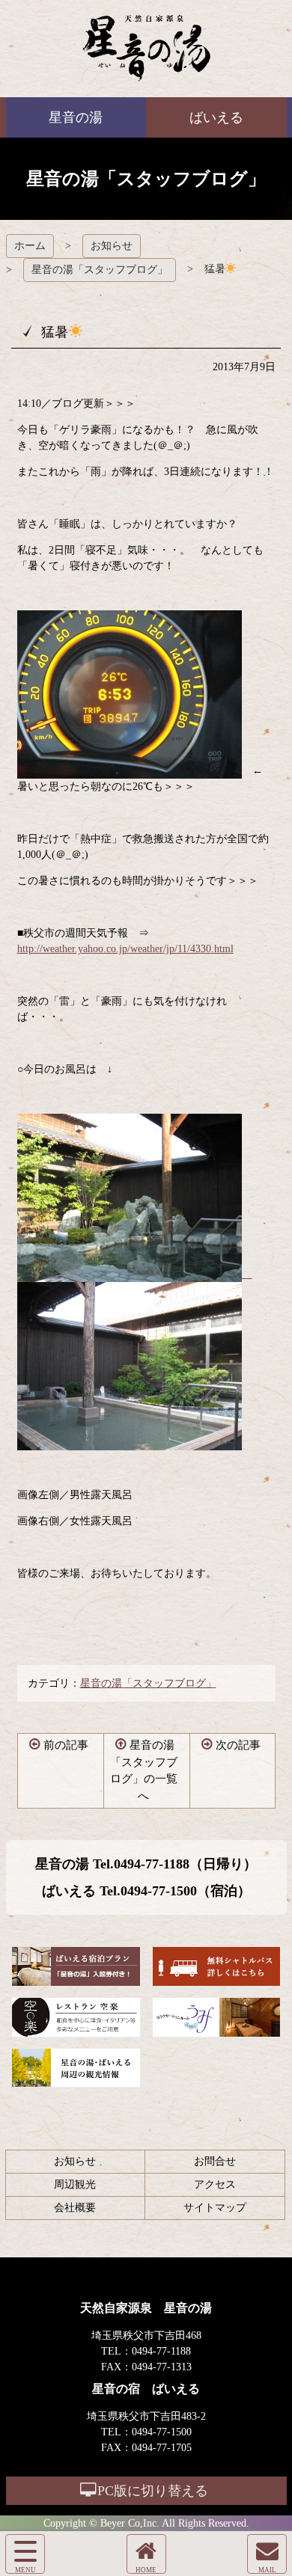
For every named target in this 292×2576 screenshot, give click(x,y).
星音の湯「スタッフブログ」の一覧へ (144, 1770)
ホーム (30, 246)
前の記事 (66, 1745)
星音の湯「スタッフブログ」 (100, 270)
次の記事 (238, 1745)
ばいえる (146, 49)
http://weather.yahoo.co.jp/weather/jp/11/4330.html (125, 949)
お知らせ (112, 246)
